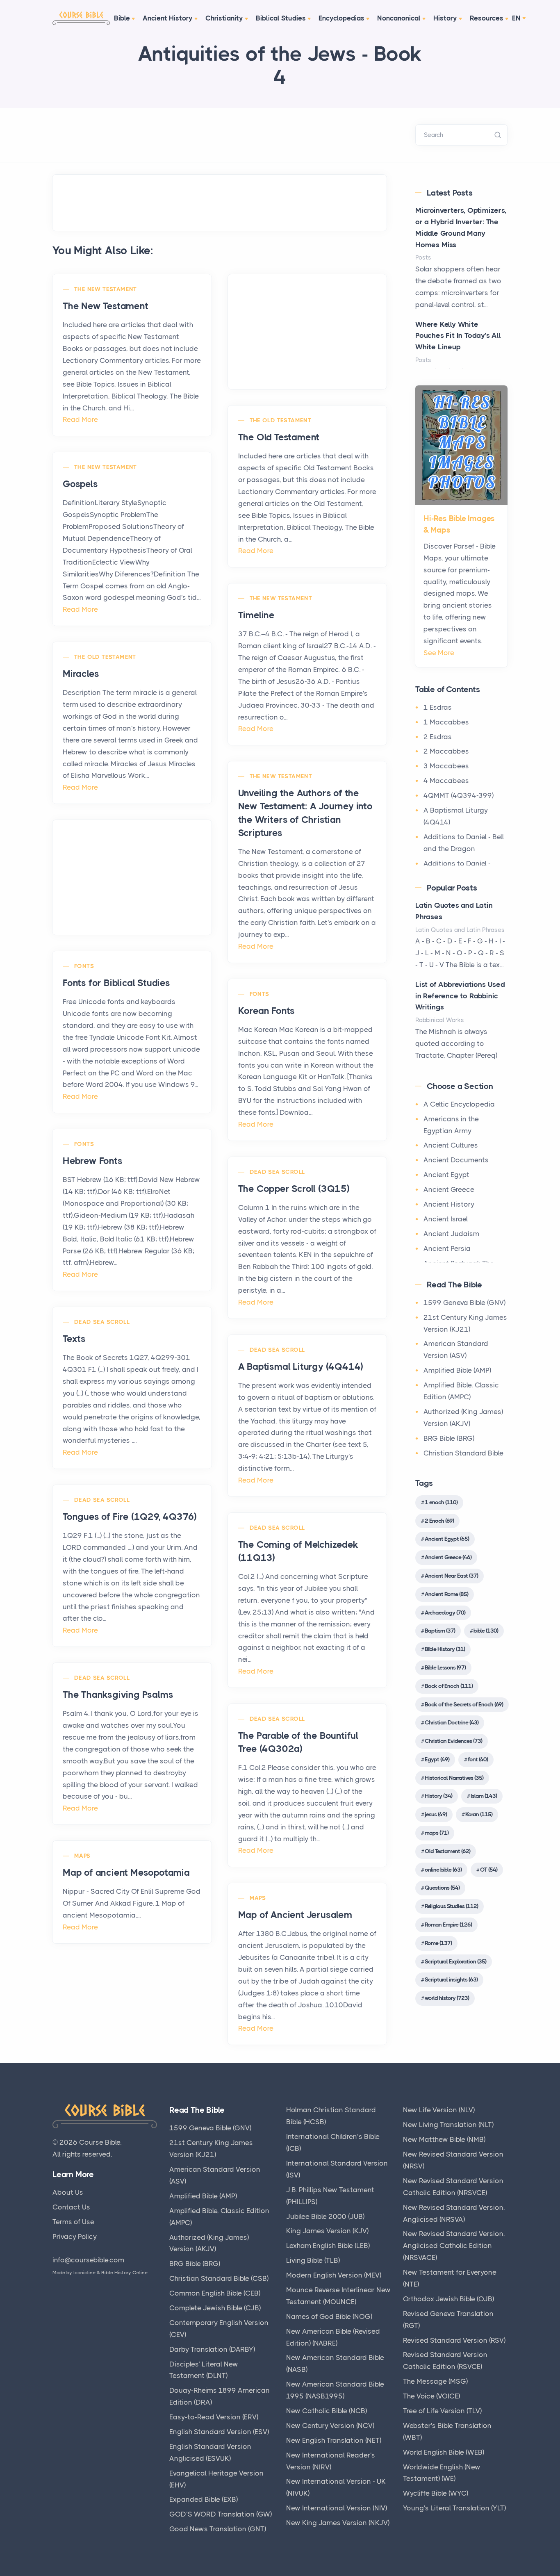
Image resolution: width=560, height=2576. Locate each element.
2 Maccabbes (446, 751)
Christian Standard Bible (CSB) (219, 2278)
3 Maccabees (446, 766)
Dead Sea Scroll (277, 1172)
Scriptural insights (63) (451, 1979)
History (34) (438, 1796)
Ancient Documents (456, 1160)
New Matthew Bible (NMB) (444, 2139)
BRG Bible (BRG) (449, 1438)
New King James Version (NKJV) (338, 2523)
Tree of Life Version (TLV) (442, 2411)
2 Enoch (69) (439, 1521)
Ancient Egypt (446, 1175)
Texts (74, 1339)
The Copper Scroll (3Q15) (294, 1189)
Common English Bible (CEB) (215, 2293)
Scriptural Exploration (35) (455, 1961)
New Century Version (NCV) (330, 2426)
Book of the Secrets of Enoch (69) (464, 1704)
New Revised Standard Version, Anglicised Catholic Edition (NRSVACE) (454, 2246)
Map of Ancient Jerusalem (295, 1915)
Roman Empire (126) (448, 1925)
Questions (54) (442, 1888)
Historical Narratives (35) (454, 1778)
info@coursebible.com (88, 2260)
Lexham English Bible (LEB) (328, 2246)
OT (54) (489, 1870)
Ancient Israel (446, 1219)
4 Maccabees (446, 781)
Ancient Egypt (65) (447, 1539)
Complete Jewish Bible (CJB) (215, 2308)
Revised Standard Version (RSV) (454, 2340)
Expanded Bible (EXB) (204, 2499)
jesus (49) (436, 1814)
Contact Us (71, 2207)
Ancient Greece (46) (448, 1557)
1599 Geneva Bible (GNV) (464, 1303)
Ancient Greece (449, 1189)
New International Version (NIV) (337, 2508)
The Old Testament (281, 420)
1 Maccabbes (446, 722)
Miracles (81, 674)
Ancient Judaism (451, 1234)
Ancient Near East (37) (451, 1576)
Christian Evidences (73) (453, 1741)
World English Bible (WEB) (444, 2452)
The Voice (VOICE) (431, 2396)
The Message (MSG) (435, 2381)
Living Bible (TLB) (313, 2260)
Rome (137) (438, 1943)
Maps (82, 1856)
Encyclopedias (341, 18)
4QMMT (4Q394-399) (459, 795)
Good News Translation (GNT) (218, 2529)
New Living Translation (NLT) (448, 2125)
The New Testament (106, 289)
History (445, 18)
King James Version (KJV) (327, 2231)
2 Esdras (438, 737)
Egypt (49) (437, 1759)
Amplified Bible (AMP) (457, 1370)
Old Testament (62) (447, 1851)
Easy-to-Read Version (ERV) (214, 2417)
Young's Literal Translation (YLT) (454, 2508)
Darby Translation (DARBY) (212, 2349)
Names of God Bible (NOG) (329, 2316)
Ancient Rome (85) (446, 1594)
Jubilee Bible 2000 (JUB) (325, 2216)
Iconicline (84, 2273)
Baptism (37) (440, 1631)
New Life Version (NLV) (439, 2110)
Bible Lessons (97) (445, 1667)
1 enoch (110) (441, 1502)
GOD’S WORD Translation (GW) (221, 2514)
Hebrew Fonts (93, 1161)
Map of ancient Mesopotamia (126, 1873)
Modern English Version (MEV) (334, 2275)
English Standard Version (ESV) (219, 2432)
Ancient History (168, 18)
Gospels (80, 484)
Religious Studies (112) (451, 1906)
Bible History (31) (445, 1649)
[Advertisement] (307, 332)
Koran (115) (479, 1814)
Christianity (224, 18)
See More (439, 653)
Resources (487, 18)
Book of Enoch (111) (449, 1686)
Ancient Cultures (451, 1145)
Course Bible (100, 2142)
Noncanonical (399, 18)
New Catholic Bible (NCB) (327, 2411)
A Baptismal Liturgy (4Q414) (301, 1367)
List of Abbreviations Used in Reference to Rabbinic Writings (460, 996)
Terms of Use (73, 2222)
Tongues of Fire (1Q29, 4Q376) (130, 1517)
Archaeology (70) (445, 1613)
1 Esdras (438, 707)
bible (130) (486, 1631)
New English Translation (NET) (334, 2440)
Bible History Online (124, 2273)
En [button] (516, 18)
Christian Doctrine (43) (452, 1722)
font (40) (478, 1759)
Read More (80, 419)
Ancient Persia (447, 1248)
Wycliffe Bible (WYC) (436, 2493)
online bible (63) (443, 1870)
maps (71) (437, 1833)
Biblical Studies (281, 18)
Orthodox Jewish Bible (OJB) (448, 2299)
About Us (68, 2192)
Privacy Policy (75, 2237)
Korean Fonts (267, 1011)
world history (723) (447, 1998)
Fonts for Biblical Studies (116, 983)
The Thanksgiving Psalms (118, 1695)
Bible (122, 18)
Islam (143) (484, 1796)
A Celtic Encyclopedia (459, 1104)
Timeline (256, 615)
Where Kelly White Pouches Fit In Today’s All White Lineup (458, 336)
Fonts (84, 966)
